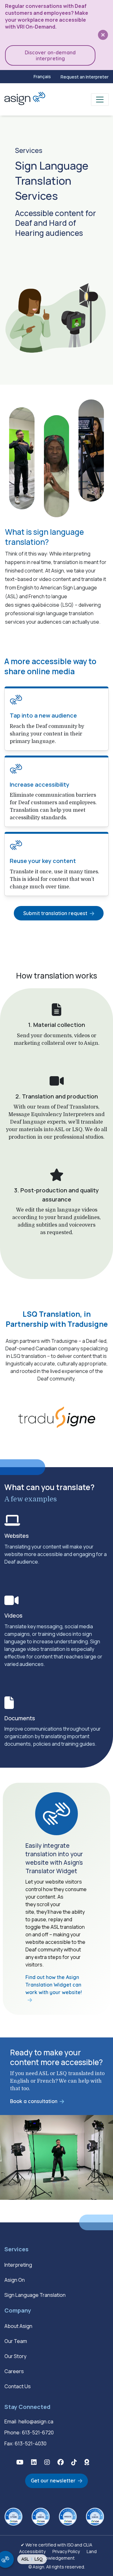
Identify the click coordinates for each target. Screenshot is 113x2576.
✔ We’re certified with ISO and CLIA (56, 2545)
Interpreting (18, 2265)
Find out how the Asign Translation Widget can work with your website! (54, 1985)
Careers (14, 2371)
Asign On (15, 2280)
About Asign (18, 2326)
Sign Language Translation (35, 2295)
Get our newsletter (53, 2481)
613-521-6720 (38, 2432)
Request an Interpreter (85, 77)
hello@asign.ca (36, 2421)
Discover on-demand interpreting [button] (50, 55)
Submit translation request (55, 913)
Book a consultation (34, 2101)
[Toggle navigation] (100, 100)
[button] (20, 2462)
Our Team (16, 2341)
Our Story (15, 2356)
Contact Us (18, 2386)
